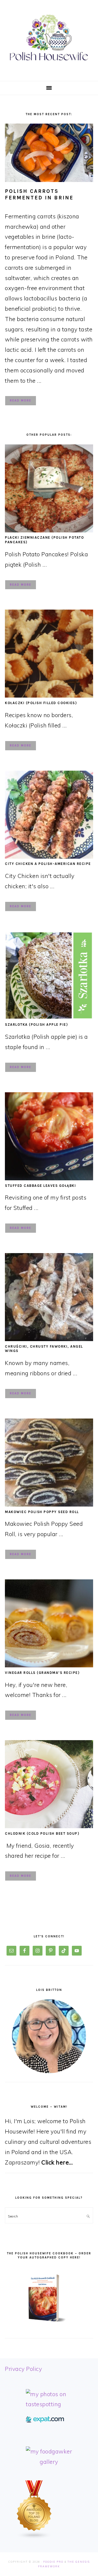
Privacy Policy (23, 2369)
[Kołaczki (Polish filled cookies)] (49, 695)
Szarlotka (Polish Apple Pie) (36, 1025)
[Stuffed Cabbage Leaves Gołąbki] (49, 1178)
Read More (21, 401)
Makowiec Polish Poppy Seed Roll (42, 1512)
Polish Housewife (49, 38)
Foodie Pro (53, 2562)
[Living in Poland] (45, 2420)
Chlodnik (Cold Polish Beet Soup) (42, 1833)
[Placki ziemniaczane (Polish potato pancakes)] (49, 530)
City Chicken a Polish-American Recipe (48, 864)
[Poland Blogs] (34, 2537)
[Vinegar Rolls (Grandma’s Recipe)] (49, 1665)
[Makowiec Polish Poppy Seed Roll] (49, 1504)
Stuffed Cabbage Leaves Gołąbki (40, 1186)
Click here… (57, 2162)
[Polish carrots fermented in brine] (49, 153)
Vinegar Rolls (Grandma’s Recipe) (42, 1673)
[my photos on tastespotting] (49, 2404)
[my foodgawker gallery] (49, 2462)
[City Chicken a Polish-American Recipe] (49, 856)
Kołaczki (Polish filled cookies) (41, 703)
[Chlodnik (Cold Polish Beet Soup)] (49, 1826)
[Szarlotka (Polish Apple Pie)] (49, 1017)
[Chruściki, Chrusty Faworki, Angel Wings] (49, 1339)
